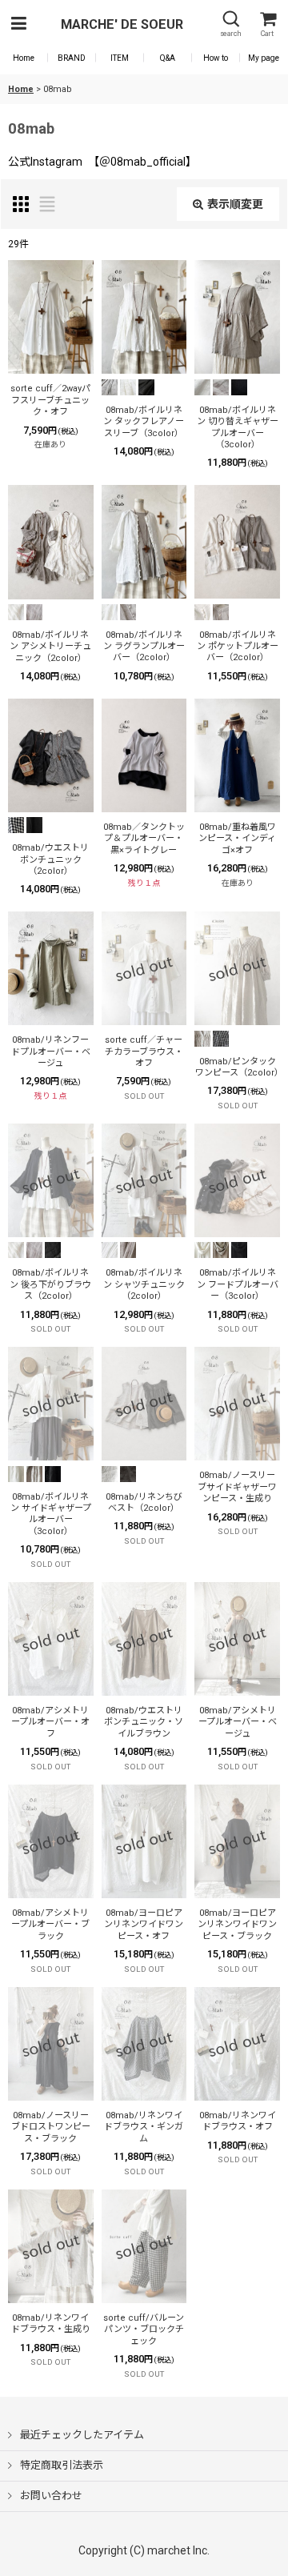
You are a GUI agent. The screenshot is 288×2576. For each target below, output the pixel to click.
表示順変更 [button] (235, 204)
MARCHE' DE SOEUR (122, 24)
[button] (18, 24)
